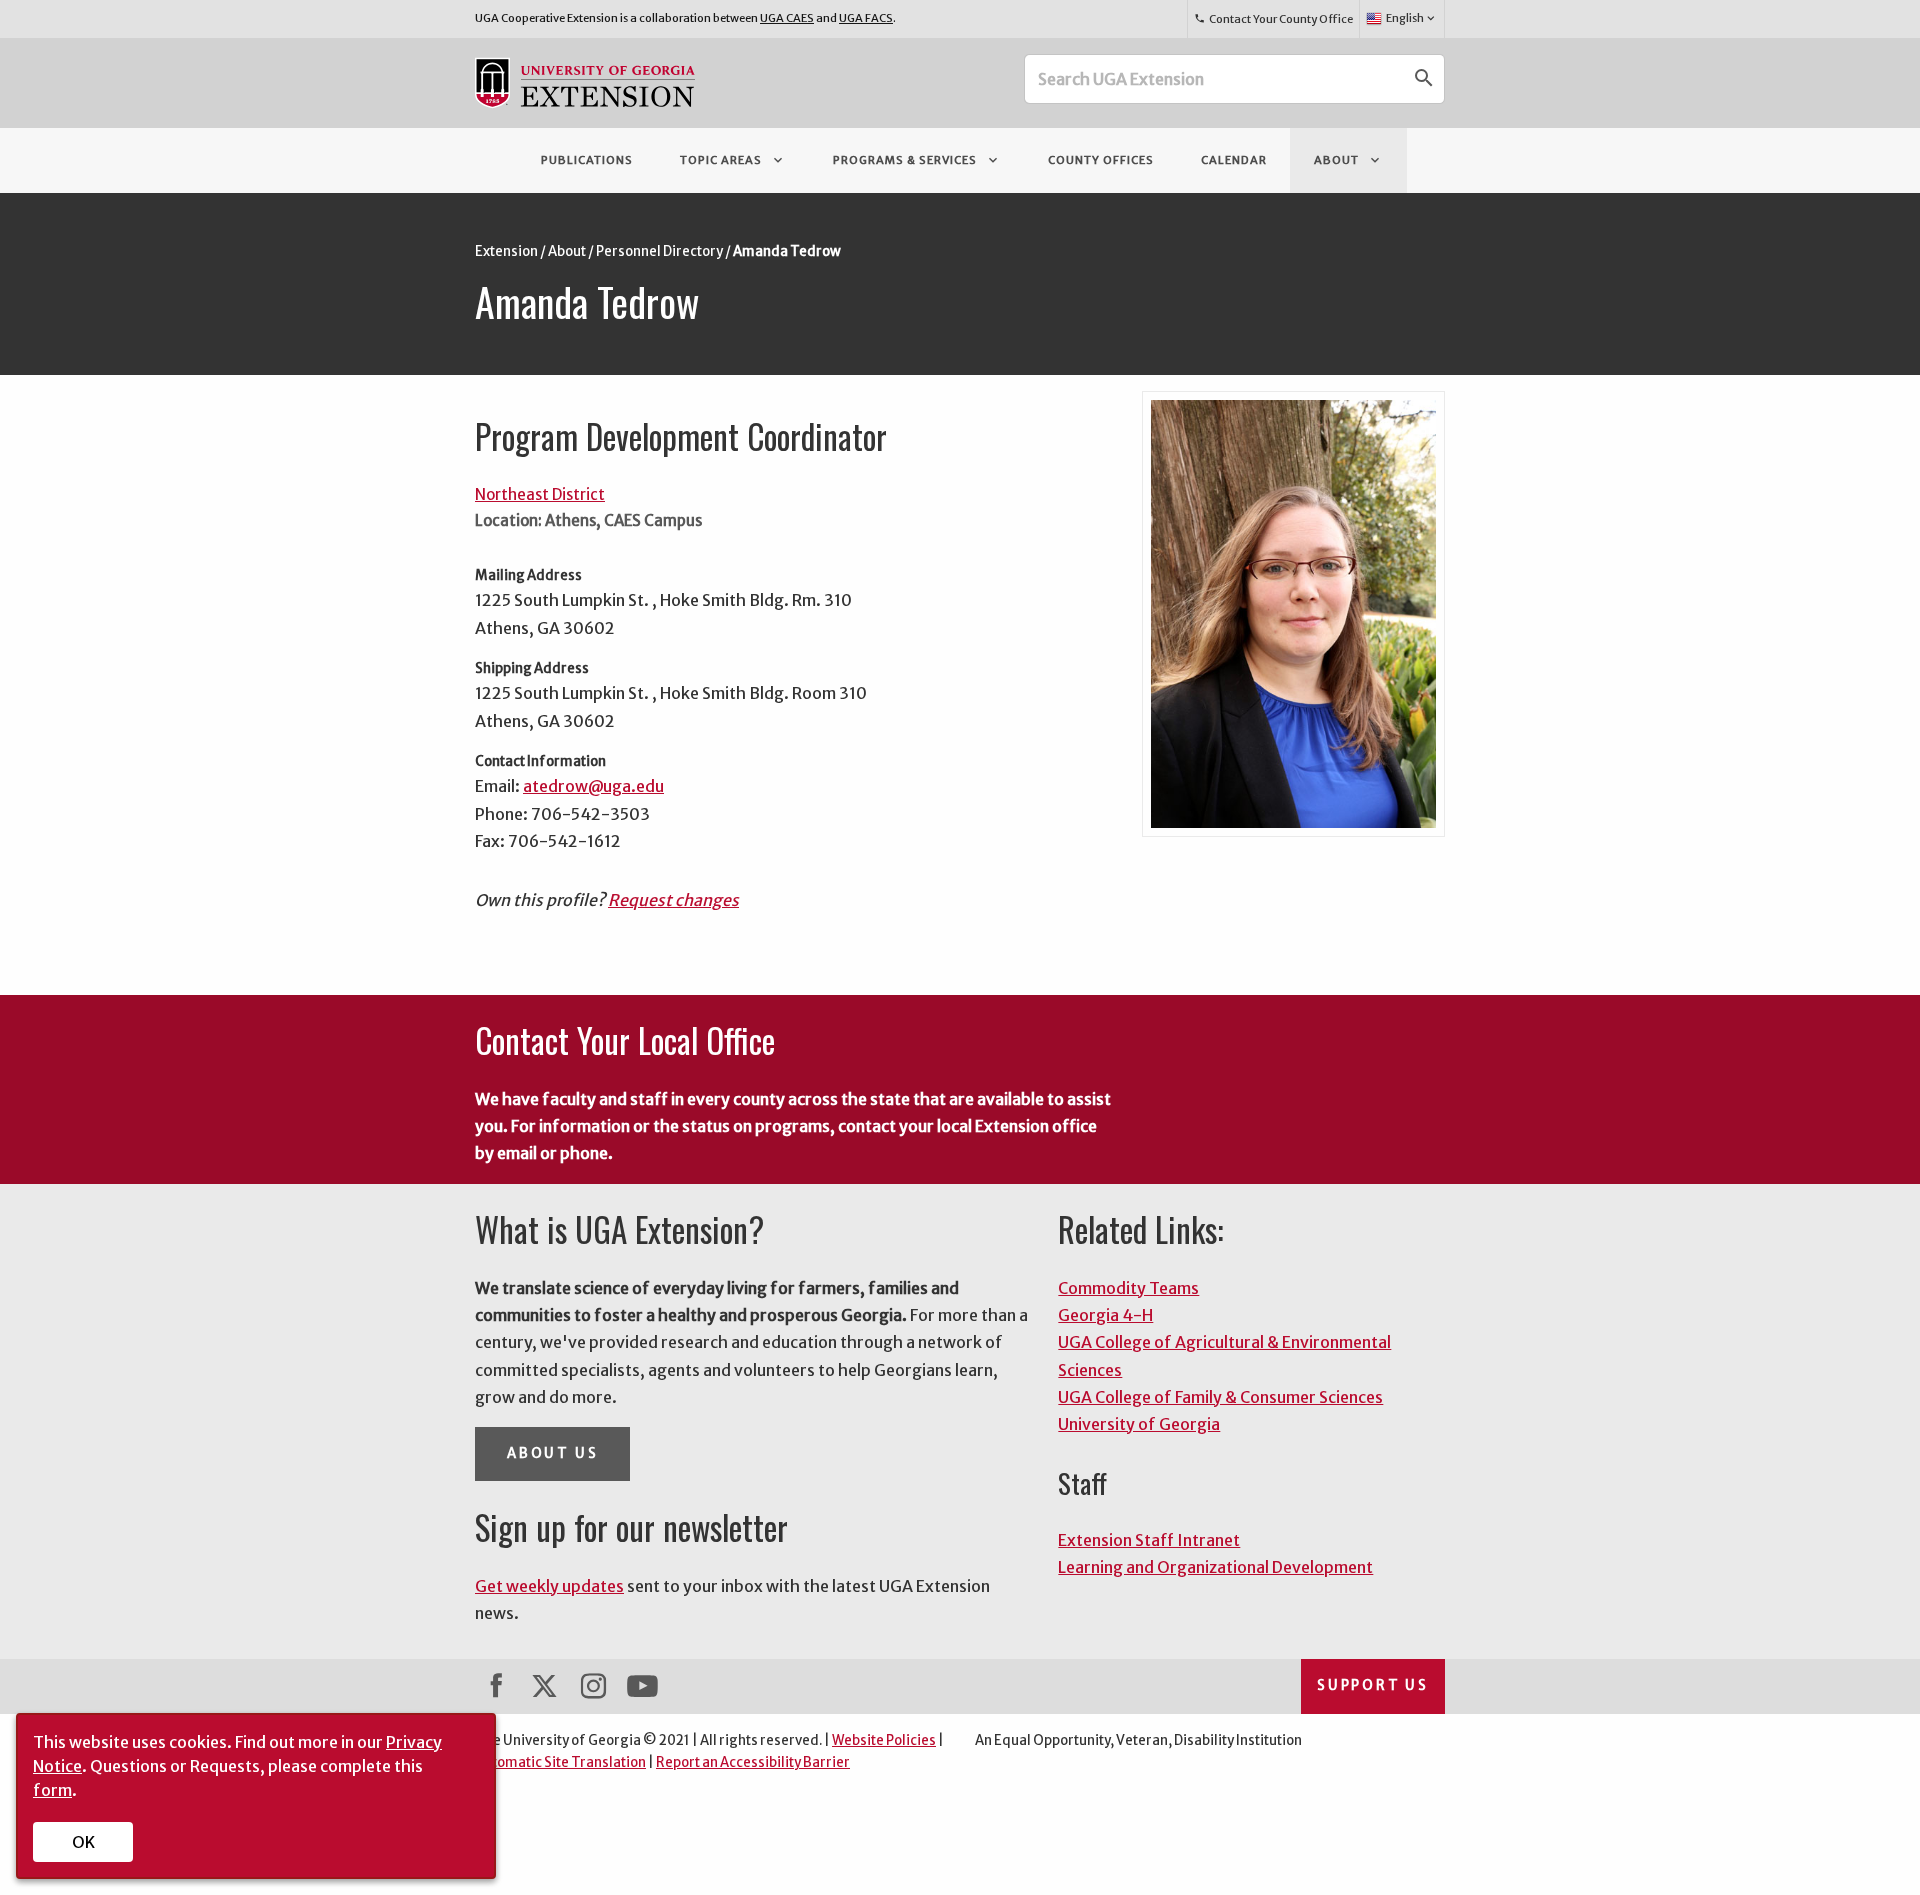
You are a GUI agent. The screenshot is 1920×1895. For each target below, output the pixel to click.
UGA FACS (866, 18)
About (1348, 160)
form (52, 1790)
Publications (587, 160)
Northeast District (540, 494)
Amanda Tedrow (787, 251)
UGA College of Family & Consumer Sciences (1220, 1397)
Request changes (673, 900)
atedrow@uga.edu (593, 786)
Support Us (1373, 1685)
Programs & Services (917, 160)
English (1412, 18)
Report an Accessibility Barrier (753, 1762)
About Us (552, 1453)
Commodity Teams (1128, 1288)
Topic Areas (733, 160)
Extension (506, 251)
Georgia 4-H (1105, 1315)
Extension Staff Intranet (1149, 1540)
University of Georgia (1139, 1424)
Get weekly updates (549, 1586)
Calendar (1234, 160)
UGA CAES (787, 18)
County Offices (1101, 160)
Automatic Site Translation (560, 1762)
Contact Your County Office (1273, 19)
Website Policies (884, 1740)
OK (83, 1842)
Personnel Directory (659, 251)
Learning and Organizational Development (1215, 1567)
